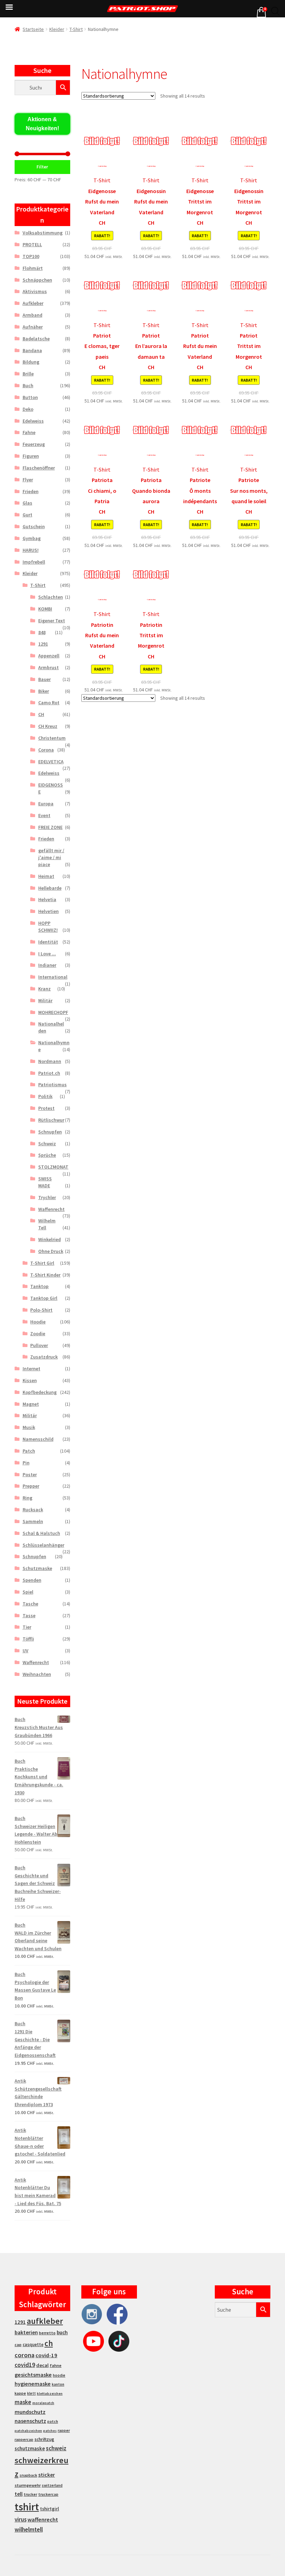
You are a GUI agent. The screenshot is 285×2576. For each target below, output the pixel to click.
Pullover (39, 1345)
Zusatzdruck (44, 1357)
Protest (46, 1108)
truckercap (48, 2494)
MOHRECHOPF (53, 1012)
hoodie (59, 2375)
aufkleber (45, 2321)
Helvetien (48, 911)
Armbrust (48, 667)
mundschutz (30, 2412)
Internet (31, 1369)
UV (26, 1651)
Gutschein (34, 526)
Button (30, 397)
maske (23, 2402)
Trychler (47, 1197)
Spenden (32, 1580)
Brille (28, 374)
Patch (29, 1451)
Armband (32, 315)
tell (19, 2494)
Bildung (31, 362)
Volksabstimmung (43, 233)
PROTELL (32, 244)
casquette (33, 2345)
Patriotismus (52, 1085)
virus (21, 2519)
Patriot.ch (49, 1073)
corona (25, 2355)
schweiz (56, 2448)
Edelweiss (33, 421)
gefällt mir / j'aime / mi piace (51, 857)
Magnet (31, 1404)
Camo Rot (49, 703)
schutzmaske (30, 2448)
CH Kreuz (48, 726)
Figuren (31, 456)
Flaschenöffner (39, 468)
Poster (30, 1474)
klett (31, 2393)
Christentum (52, 738)
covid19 (25, 2365)
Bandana (32, 350)
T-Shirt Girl (42, 1263)
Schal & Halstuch (41, 1533)
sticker (47, 2475)
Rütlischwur (51, 1120)
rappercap (24, 2440)
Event (44, 815)
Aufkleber (33, 303)
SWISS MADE (45, 1182)
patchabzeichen (28, 2431)
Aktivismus (35, 291)
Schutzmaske (37, 1568)
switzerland (52, 2485)
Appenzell (49, 656)
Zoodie (38, 1333)
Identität (48, 942)
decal (42, 2365)
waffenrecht (43, 2520)
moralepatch (43, 2403)
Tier (27, 1627)
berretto (47, 2333)
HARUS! (31, 550)
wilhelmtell (29, 2529)
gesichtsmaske (33, 2375)
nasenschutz (30, 2421)
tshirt (27, 2507)
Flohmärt (33, 268)
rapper (64, 2430)
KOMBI (45, 609)
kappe (20, 2393)
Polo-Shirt (41, 1310)
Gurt (27, 515)
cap (18, 2345)
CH (41, 714)
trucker (30, 2494)
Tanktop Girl (44, 1298)
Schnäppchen (37, 280)
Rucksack (33, 1510)
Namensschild (38, 1439)
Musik (29, 1427)
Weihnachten (37, 1674)
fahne (56, 2365)
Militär (45, 1000)
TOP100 (31, 256)
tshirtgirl (50, 2509)
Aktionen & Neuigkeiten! (42, 124)
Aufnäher (33, 327)
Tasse (29, 1615)
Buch (28, 385)
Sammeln (33, 1521)
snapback (28, 2475)
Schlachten (51, 597)
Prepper (31, 1486)
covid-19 (46, 2355)
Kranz (44, 989)
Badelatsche (36, 339)
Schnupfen (50, 1132)
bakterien (26, 2332)
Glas (27, 503)
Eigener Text (52, 621)
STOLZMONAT (53, 1167)
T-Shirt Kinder (45, 1275)
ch (49, 2343)
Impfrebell (34, 562)
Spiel (28, 1592)
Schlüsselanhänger (43, 1545)
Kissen (30, 1380)
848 (42, 632)
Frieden (31, 491)
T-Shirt (76, 29)
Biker (44, 691)
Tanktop (39, 1286)
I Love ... (47, 954)
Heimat (46, 876)
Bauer (44, 679)
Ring (27, 1498)
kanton (58, 2384)
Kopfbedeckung (40, 1392)
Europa (46, 804)
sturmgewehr (28, 2485)
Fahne (29, 432)
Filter (42, 167)
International (53, 977)
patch (53, 2421)
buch (62, 2332)
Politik (45, 1096)
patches (50, 2431)
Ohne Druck (51, 1251)
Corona (46, 750)
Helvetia (47, 899)
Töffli (28, 1639)
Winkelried (50, 1239)
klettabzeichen (50, 2394)
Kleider (57, 29)
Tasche (30, 1604)
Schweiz (47, 1144)
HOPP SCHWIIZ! (48, 926)
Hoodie (38, 1322)
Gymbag (32, 538)
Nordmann (50, 1061)
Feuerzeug (34, 444)
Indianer (47, 965)
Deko (28, 409)
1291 (43, 644)
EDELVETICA (51, 762)
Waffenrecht (51, 1209)
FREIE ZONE (50, 827)
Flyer (28, 480)
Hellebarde (50, 888)
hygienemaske (33, 2384)
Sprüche (47, 1155)
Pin (26, 1463)
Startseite (33, 29)
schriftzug (44, 2439)
